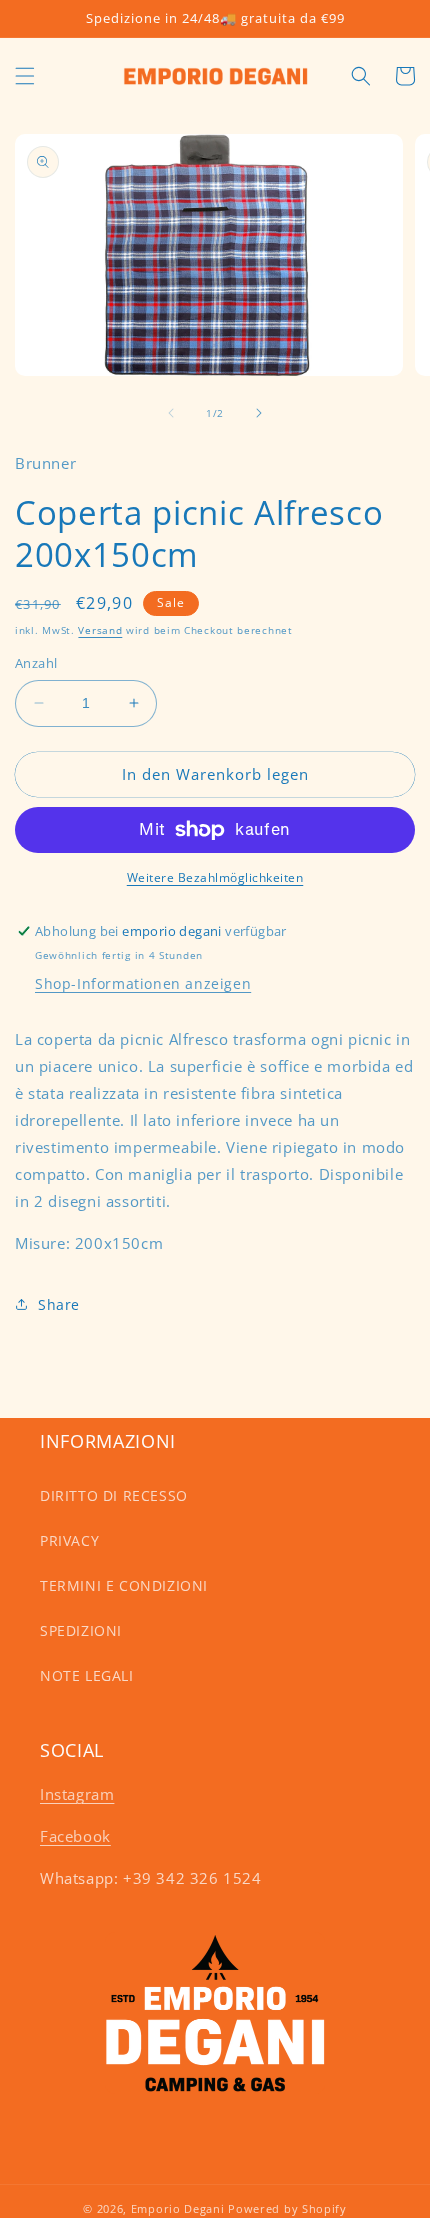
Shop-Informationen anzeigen (143, 983)
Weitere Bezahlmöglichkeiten (215, 877)
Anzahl (36, 663)
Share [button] (59, 1304)
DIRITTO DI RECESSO (114, 1495)
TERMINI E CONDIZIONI (124, 1585)
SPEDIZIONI (81, 1630)
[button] (25, 76)
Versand (100, 630)
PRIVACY (69, 1540)
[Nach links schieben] (171, 413)
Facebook (75, 1836)
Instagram (77, 1794)
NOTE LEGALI (87, 1675)
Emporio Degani (178, 2208)
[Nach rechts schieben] (259, 413)
